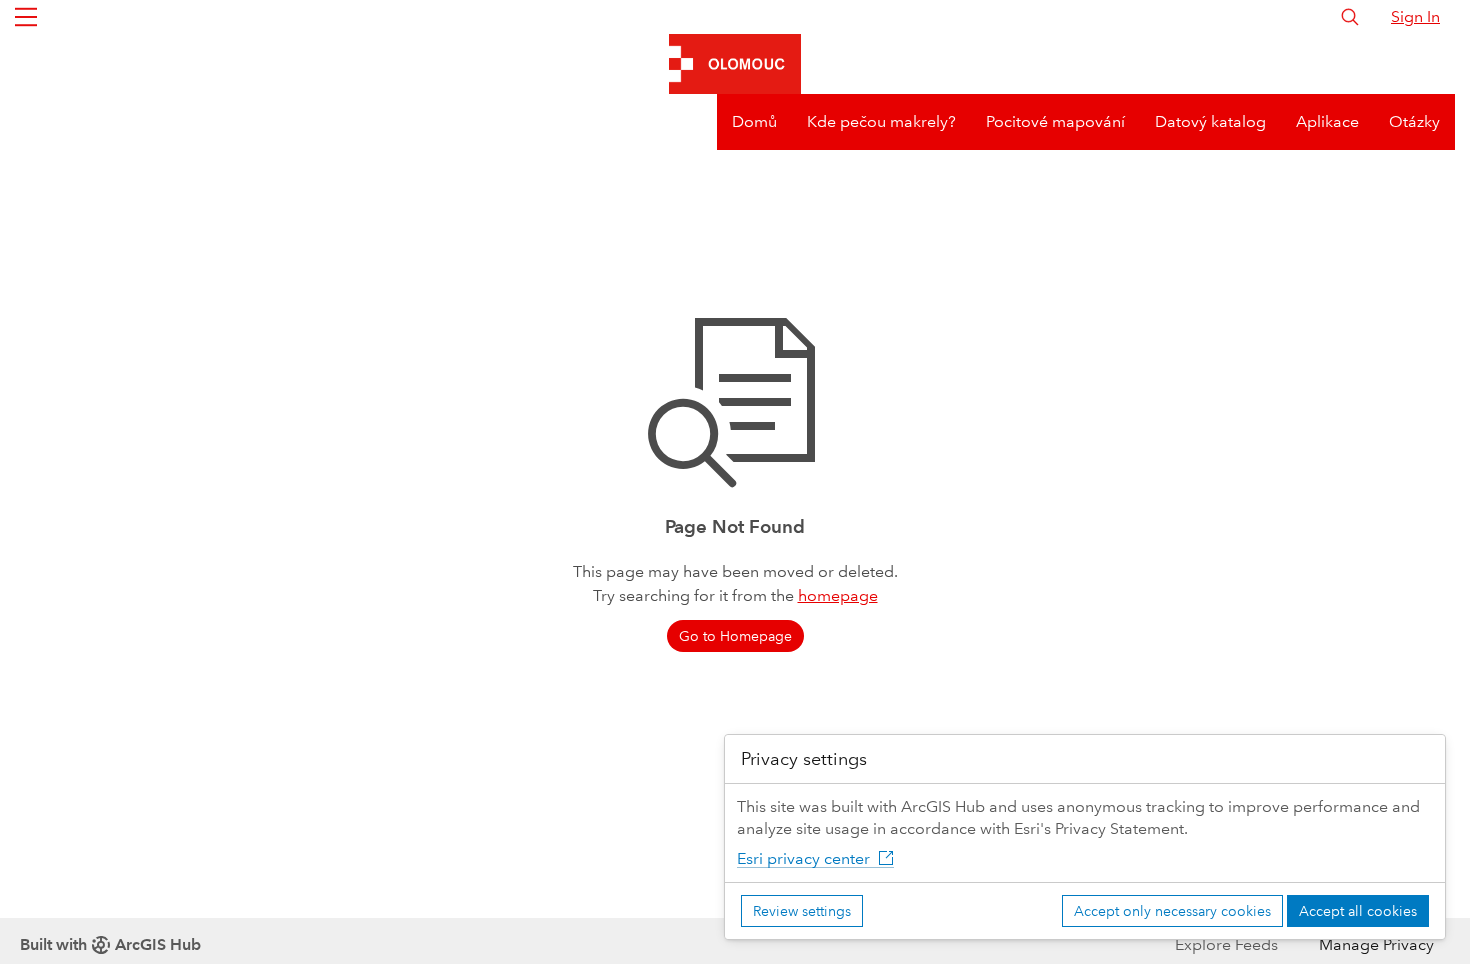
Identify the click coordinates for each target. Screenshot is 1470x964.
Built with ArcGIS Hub (110, 944)
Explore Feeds (1226, 944)
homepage (838, 595)
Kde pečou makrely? (881, 121)
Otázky (1414, 121)
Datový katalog (1210, 121)
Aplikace (1327, 121)
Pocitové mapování (1055, 121)
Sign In (1415, 16)
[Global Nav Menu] (26, 17)
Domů (754, 121)
